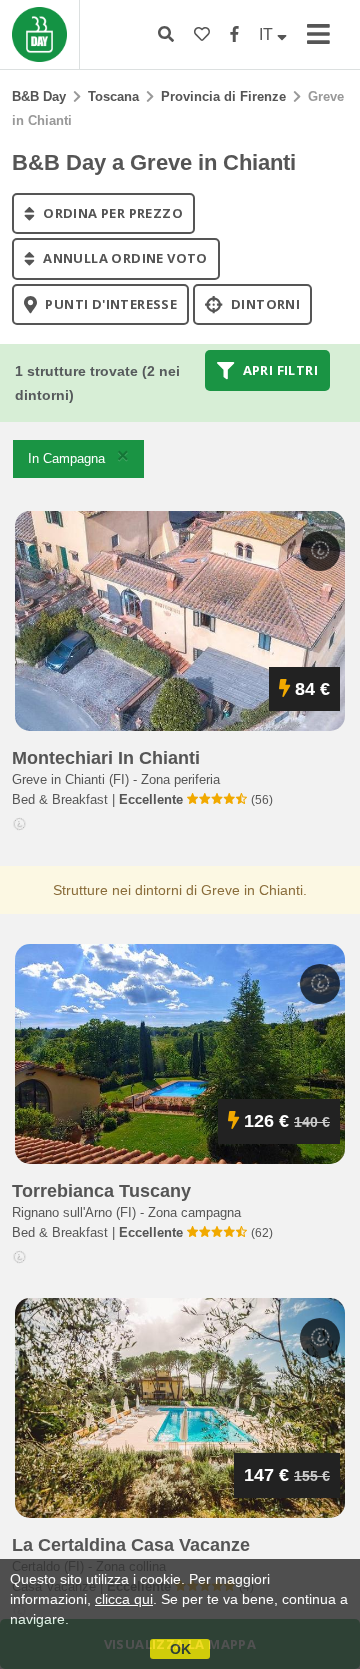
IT (268, 34)
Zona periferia (180, 779)
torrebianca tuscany (101, 1191)
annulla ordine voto (124, 259)
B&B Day (39, 96)
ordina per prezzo (111, 213)
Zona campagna (194, 1212)
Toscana (113, 96)
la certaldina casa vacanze (131, 1545)
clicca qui (124, 1599)
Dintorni (264, 304)
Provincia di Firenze (223, 96)
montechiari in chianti (106, 758)
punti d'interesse (109, 304)
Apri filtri (278, 370)
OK (180, 1649)
